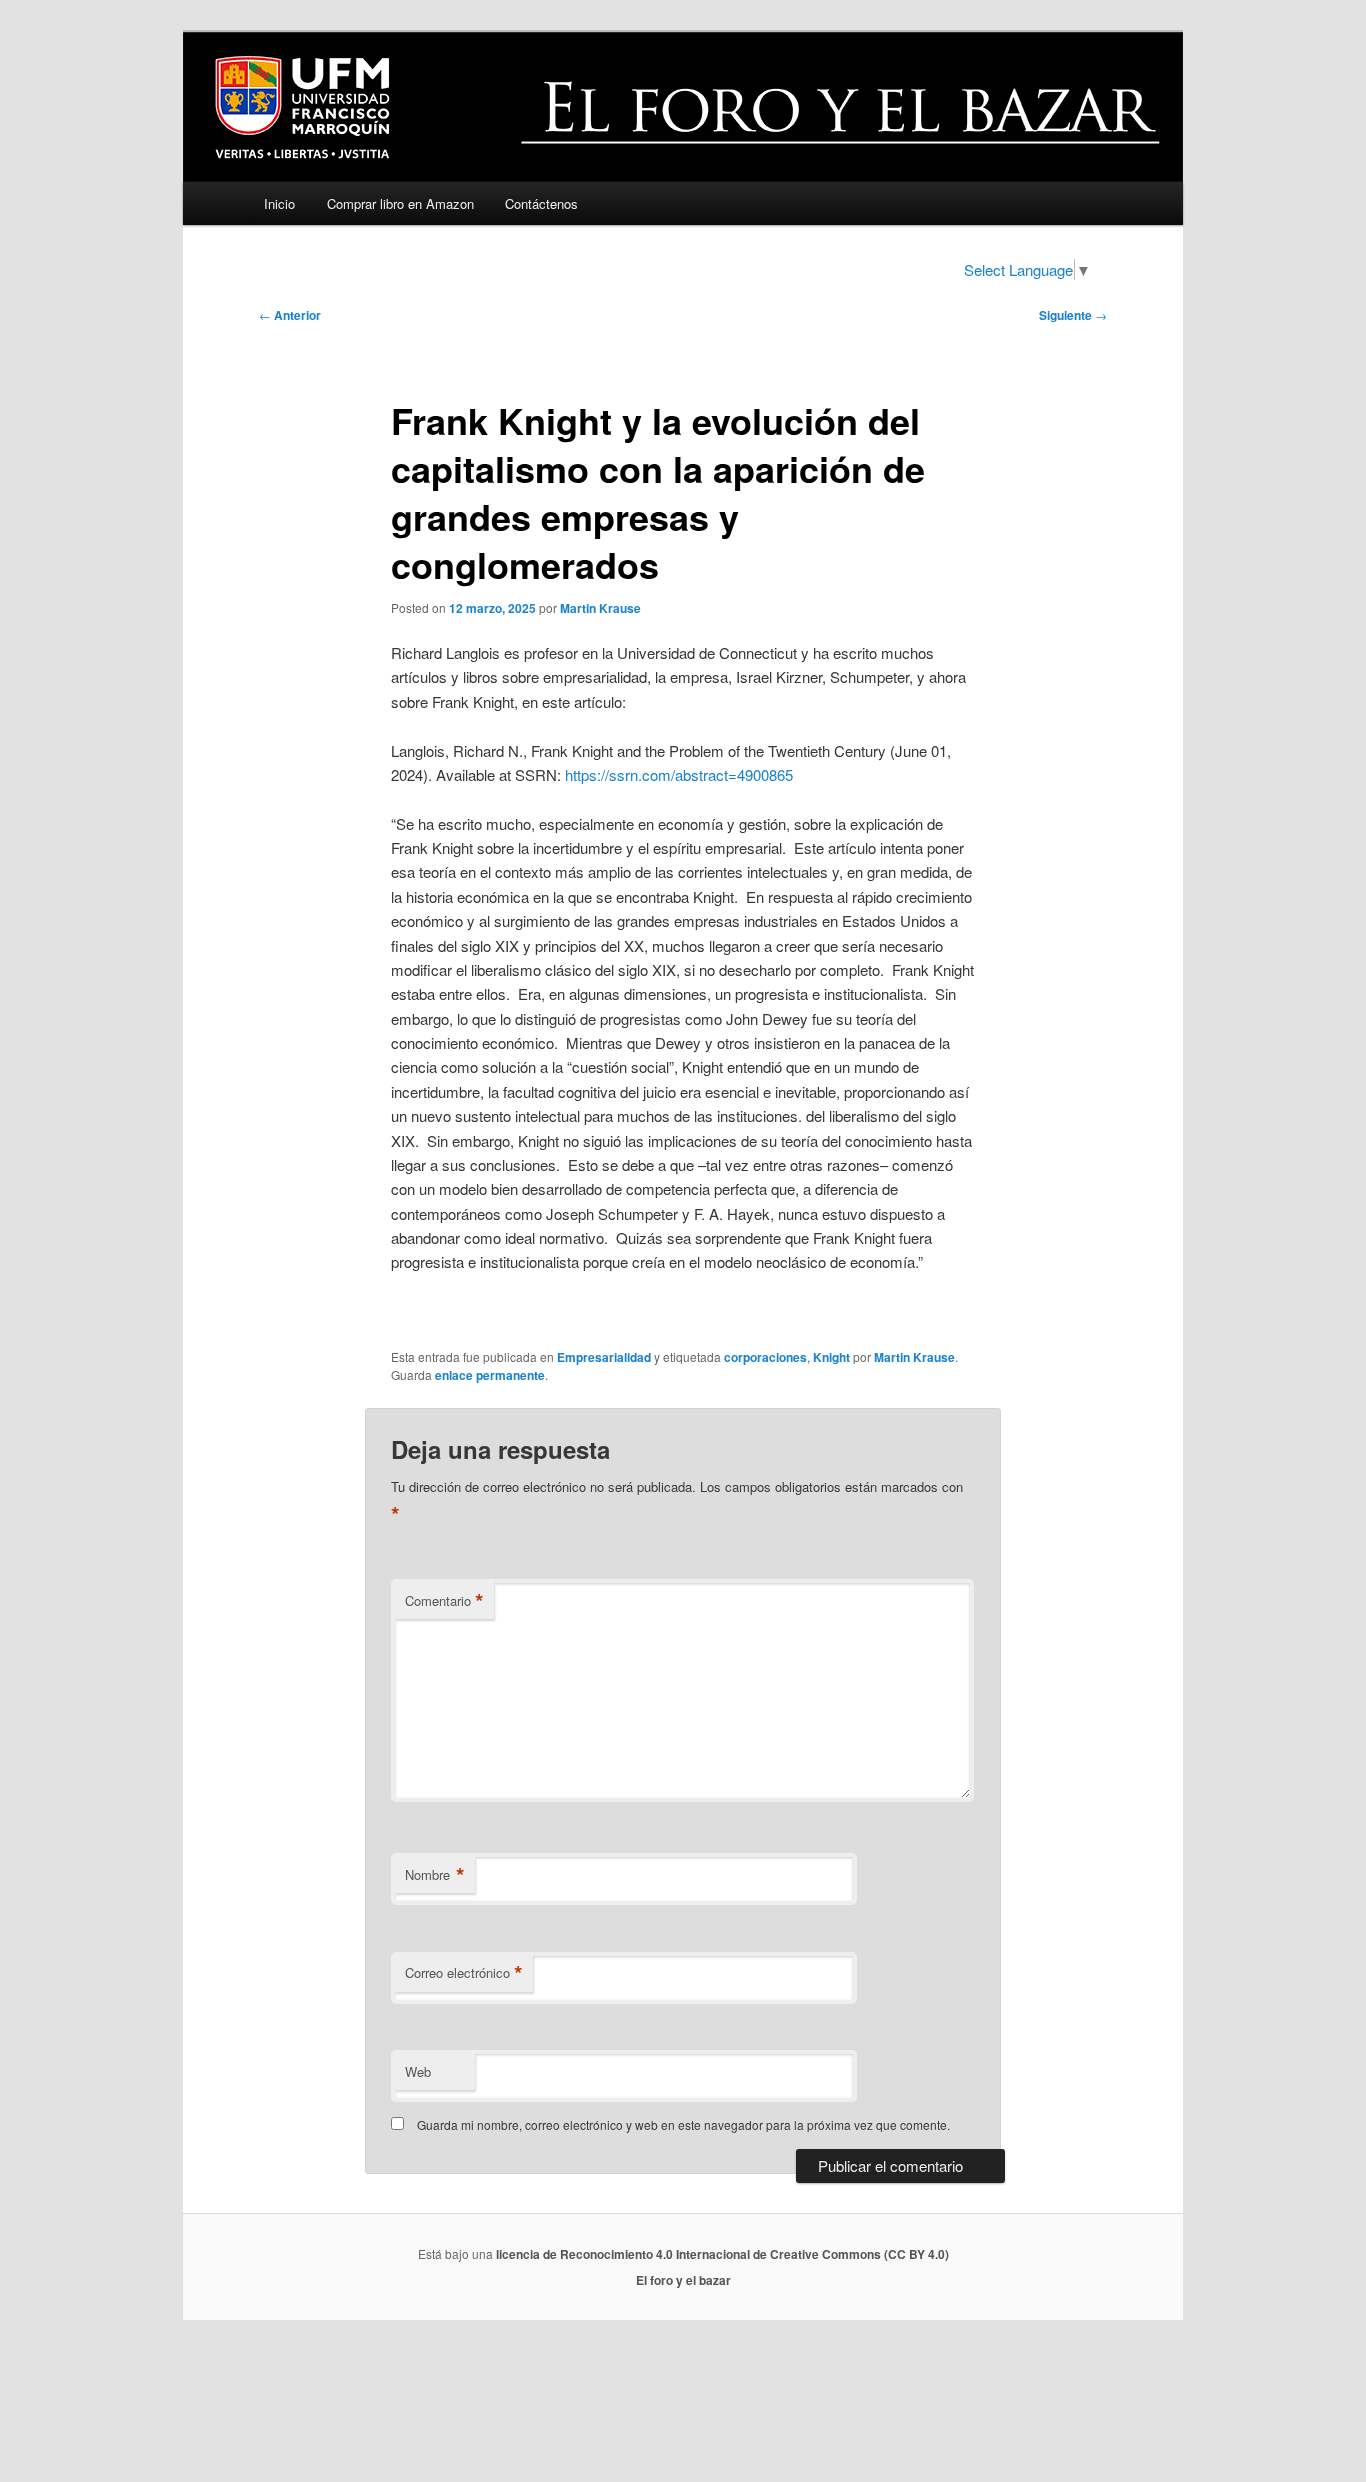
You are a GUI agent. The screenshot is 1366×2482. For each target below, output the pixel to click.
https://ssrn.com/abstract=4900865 (679, 774)
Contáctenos (541, 203)
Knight (831, 1357)
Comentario (444, 1601)
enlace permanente (490, 1375)
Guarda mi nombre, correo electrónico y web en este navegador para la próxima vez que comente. (683, 2124)
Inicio (279, 203)
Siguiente (1073, 315)
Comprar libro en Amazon (400, 203)
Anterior (290, 315)
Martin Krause (600, 608)
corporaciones (765, 1357)
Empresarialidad (604, 1357)
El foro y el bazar (683, 2280)
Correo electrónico (464, 1973)
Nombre (435, 1875)
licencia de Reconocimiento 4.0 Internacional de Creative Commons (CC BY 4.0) (722, 2254)
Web (418, 2071)
